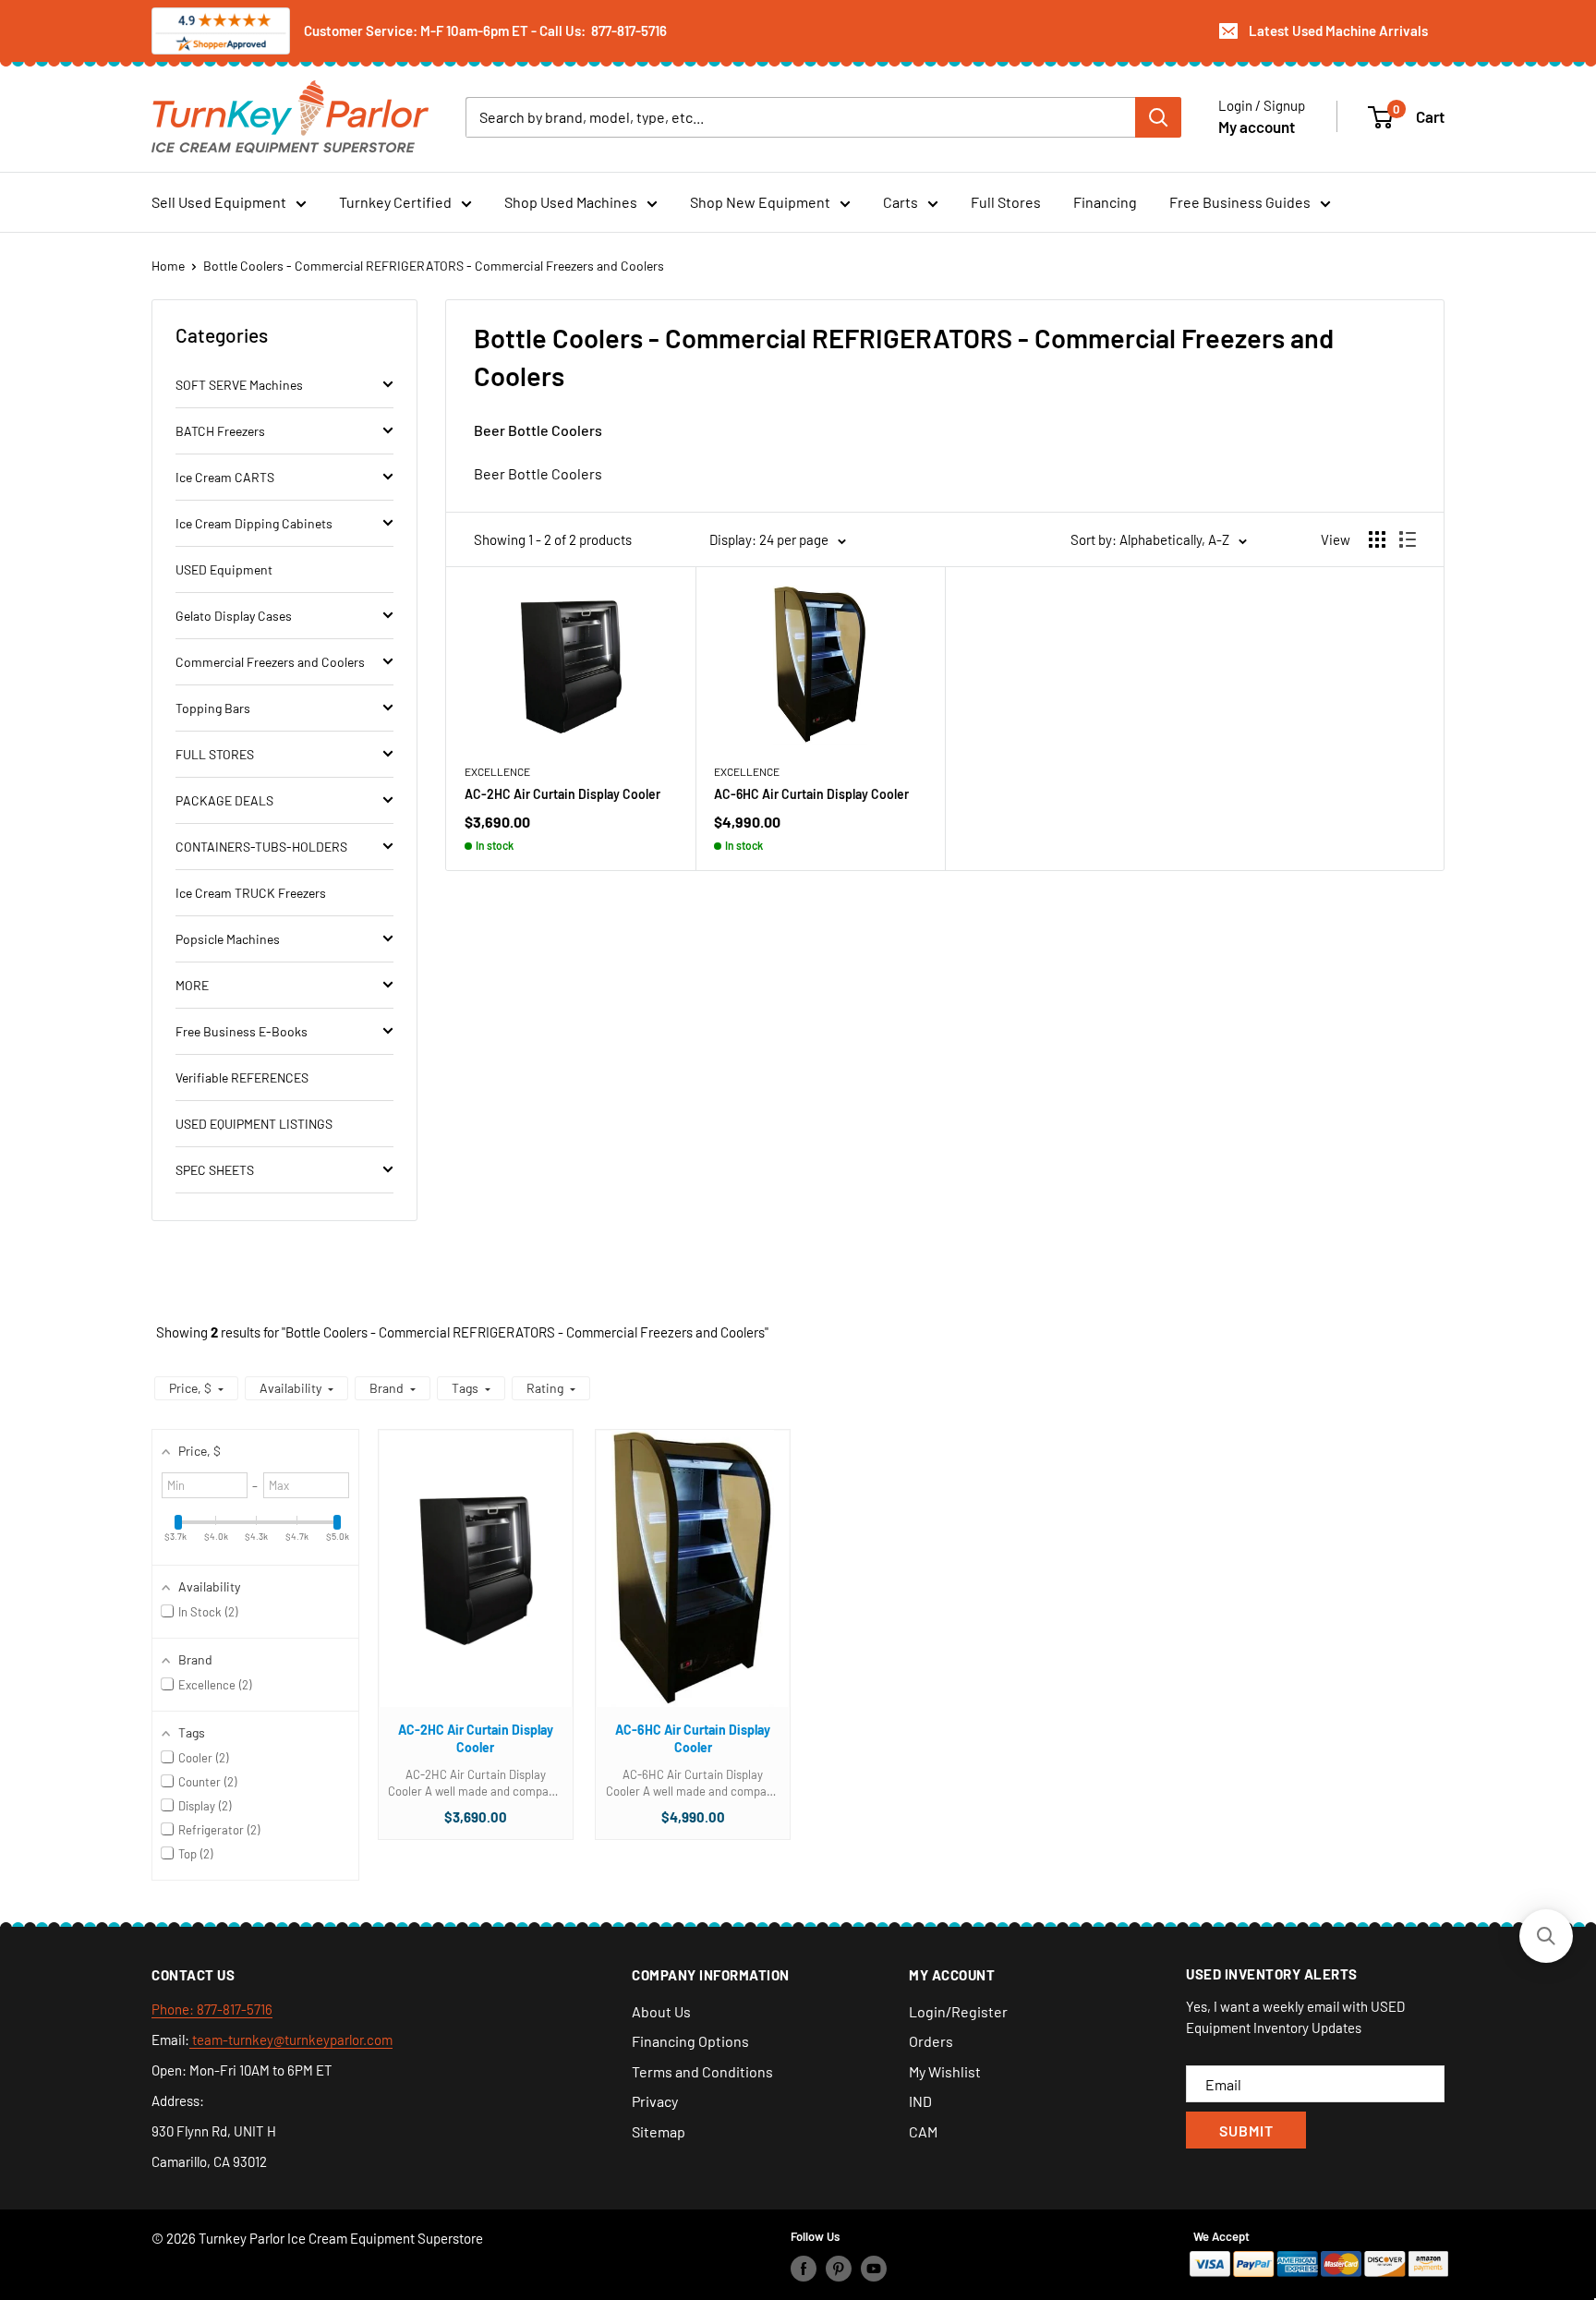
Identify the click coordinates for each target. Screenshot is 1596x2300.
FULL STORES (215, 754)
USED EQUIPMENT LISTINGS (254, 1124)
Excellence (497, 771)
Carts (901, 202)
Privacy (655, 2101)
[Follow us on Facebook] (804, 2268)
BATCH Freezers (220, 431)
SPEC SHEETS (215, 1170)
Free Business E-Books (242, 1031)
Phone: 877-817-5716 (212, 2009)
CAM (923, 2131)
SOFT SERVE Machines (239, 385)
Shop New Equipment (760, 202)
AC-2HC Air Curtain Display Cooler (562, 794)
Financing (1105, 202)
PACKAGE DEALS (224, 800)
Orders (931, 2041)
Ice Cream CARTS (225, 477)
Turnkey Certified (395, 202)
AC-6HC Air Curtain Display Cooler (811, 794)
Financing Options (690, 2041)
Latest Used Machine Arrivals (1338, 30)
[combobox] (800, 116)
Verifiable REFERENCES (242, 1077)
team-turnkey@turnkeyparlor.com (291, 2040)
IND (920, 2101)
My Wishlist (945, 2071)
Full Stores (1006, 202)
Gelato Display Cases (234, 616)
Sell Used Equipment (219, 202)
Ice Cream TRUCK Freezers (251, 893)
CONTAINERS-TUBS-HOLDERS (261, 847)
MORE (192, 985)
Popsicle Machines (228, 939)
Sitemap (659, 2131)
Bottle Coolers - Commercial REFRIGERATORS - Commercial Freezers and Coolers (434, 266)
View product (466, 1587)
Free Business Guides (1240, 202)
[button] (196, 1388)
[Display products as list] (1408, 539)
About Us (661, 2011)
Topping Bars (213, 708)
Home (168, 266)
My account (1257, 126)
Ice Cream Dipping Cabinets (254, 523)
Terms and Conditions (702, 2071)
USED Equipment (224, 569)
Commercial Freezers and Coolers (270, 662)
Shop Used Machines (571, 202)
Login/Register (958, 2011)
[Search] (1158, 116)
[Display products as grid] (1377, 539)
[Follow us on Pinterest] (839, 2268)
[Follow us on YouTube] (874, 2268)
